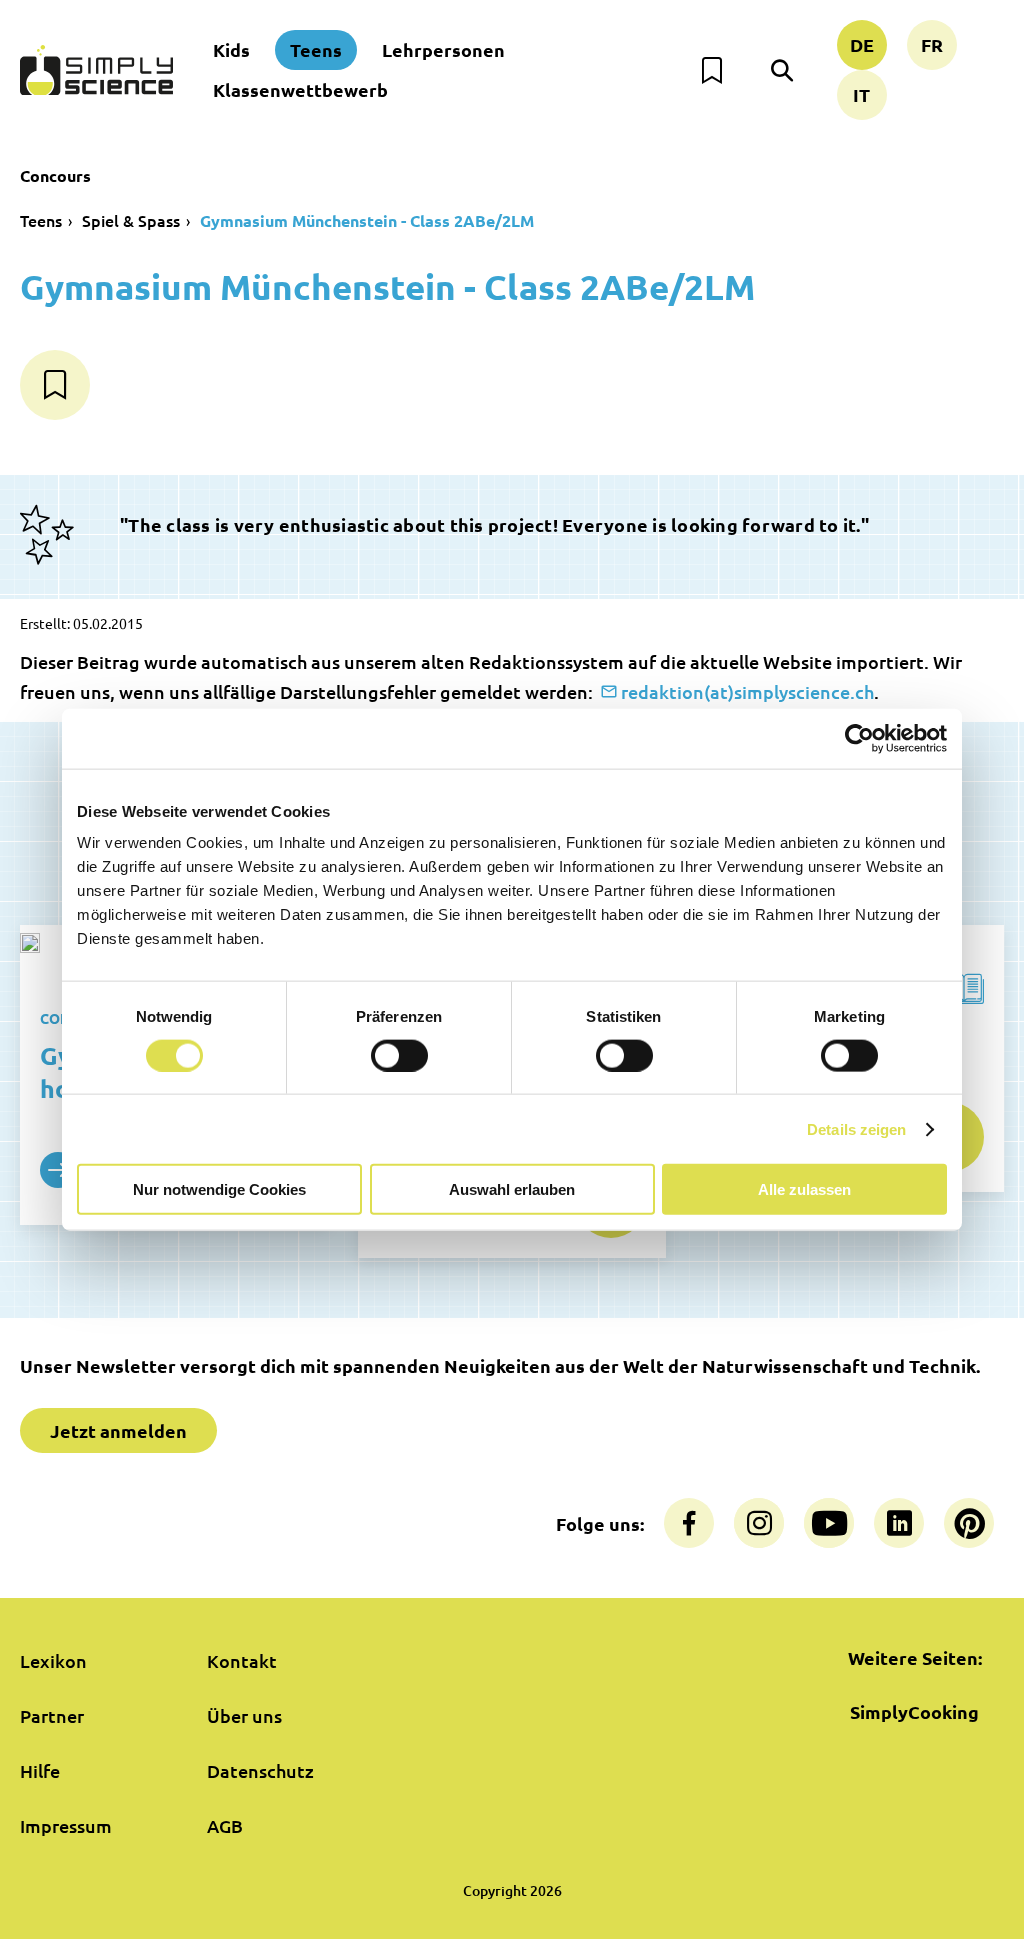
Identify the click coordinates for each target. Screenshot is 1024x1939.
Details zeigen (856, 1128)
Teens (316, 49)
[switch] (399, 1055)
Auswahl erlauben (512, 1189)
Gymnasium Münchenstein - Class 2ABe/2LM (367, 220)
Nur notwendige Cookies (219, 1189)
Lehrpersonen (443, 49)
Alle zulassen (804, 1189)
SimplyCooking (914, 1711)
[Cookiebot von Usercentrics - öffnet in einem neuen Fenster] (859, 738)
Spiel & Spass (131, 220)
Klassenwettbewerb (300, 89)
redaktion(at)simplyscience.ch (747, 691)
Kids (231, 49)
